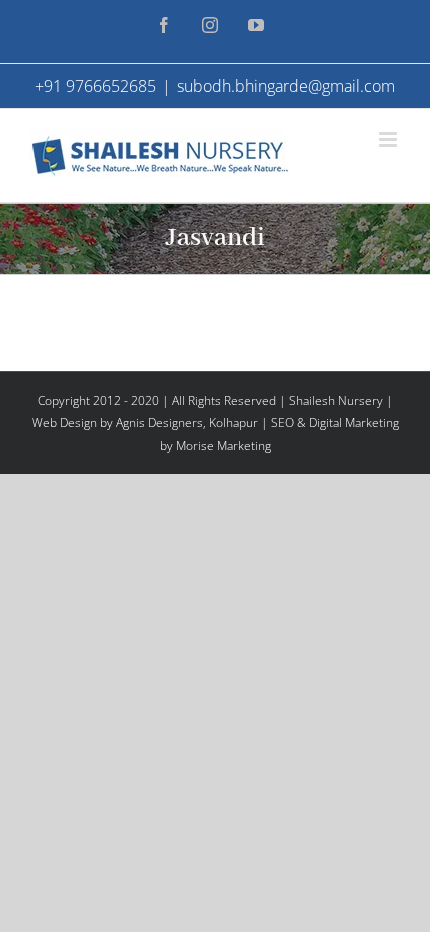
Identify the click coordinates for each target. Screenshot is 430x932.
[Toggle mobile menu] (389, 139)
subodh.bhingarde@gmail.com (286, 86)
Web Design (64, 422)
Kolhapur (233, 422)
